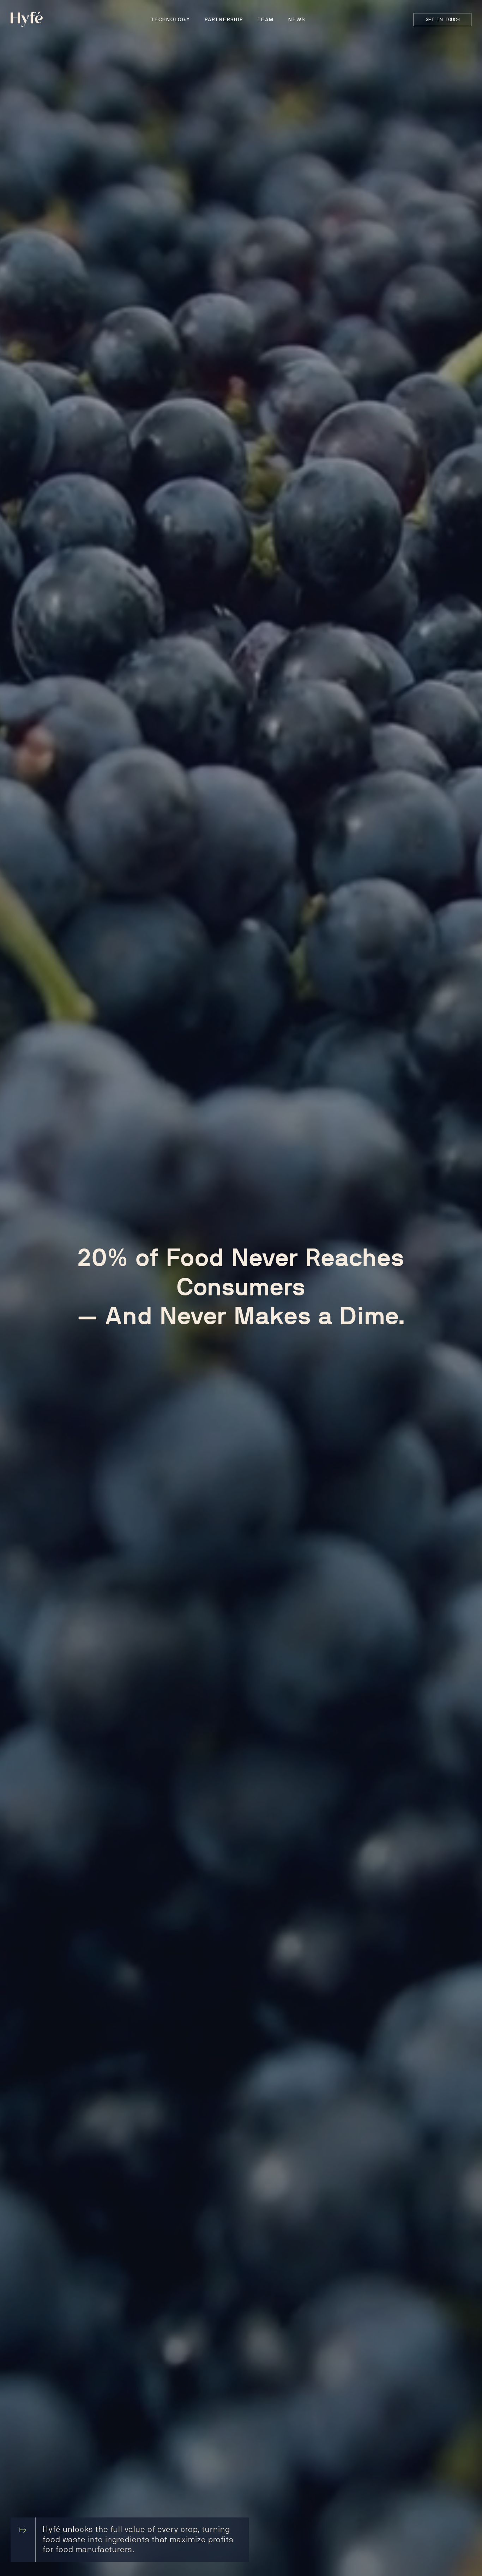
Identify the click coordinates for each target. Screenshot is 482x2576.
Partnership (224, 20)
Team (266, 20)
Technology (171, 20)
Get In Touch (442, 19)
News (297, 20)
